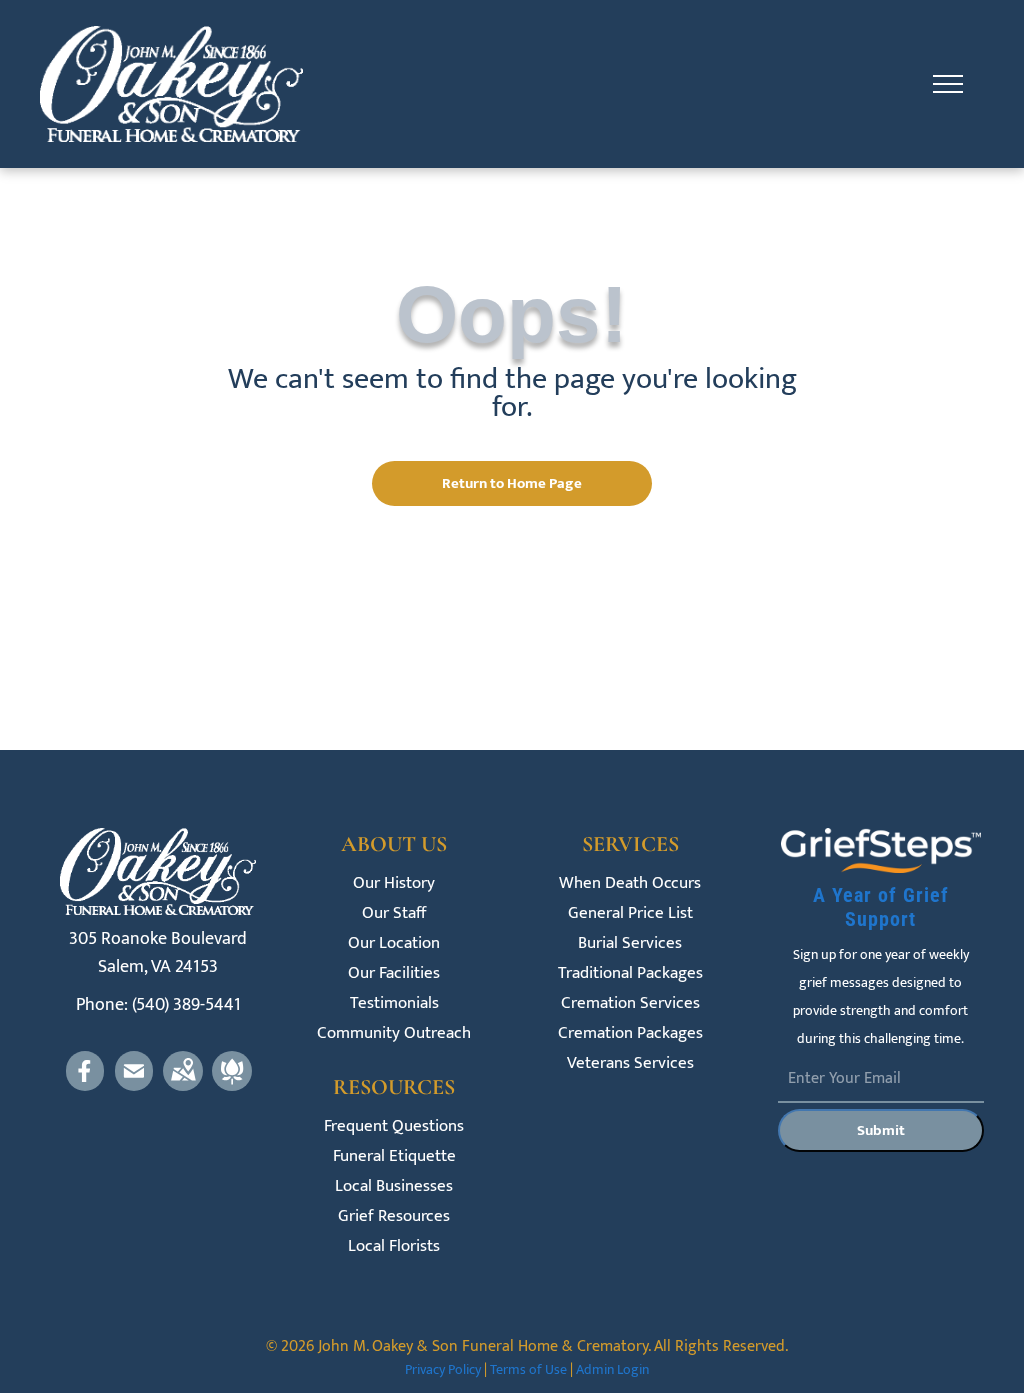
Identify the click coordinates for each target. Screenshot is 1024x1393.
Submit (881, 1130)
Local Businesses (394, 1186)
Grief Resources (394, 1216)
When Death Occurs (630, 883)
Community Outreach (394, 1033)
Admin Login (612, 1369)
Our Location (394, 943)
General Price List (630, 913)
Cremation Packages (630, 1033)
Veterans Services (630, 1063)
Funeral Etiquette (394, 1156)
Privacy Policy (443, 1369)
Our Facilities (394, 973)
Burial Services (630, 943)
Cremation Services (630, 1003)
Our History (394, 883)
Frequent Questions (394, 1126)
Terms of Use (528, 1369)
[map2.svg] (183, 1086)
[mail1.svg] (134, 1086)
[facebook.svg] (85, 1086)
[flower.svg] (232, 1086)
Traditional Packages (630, 973)
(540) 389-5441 (186, 1005)
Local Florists (394, 1246)
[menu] (948, 84)
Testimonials (394, 1003)
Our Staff (394, 913)
